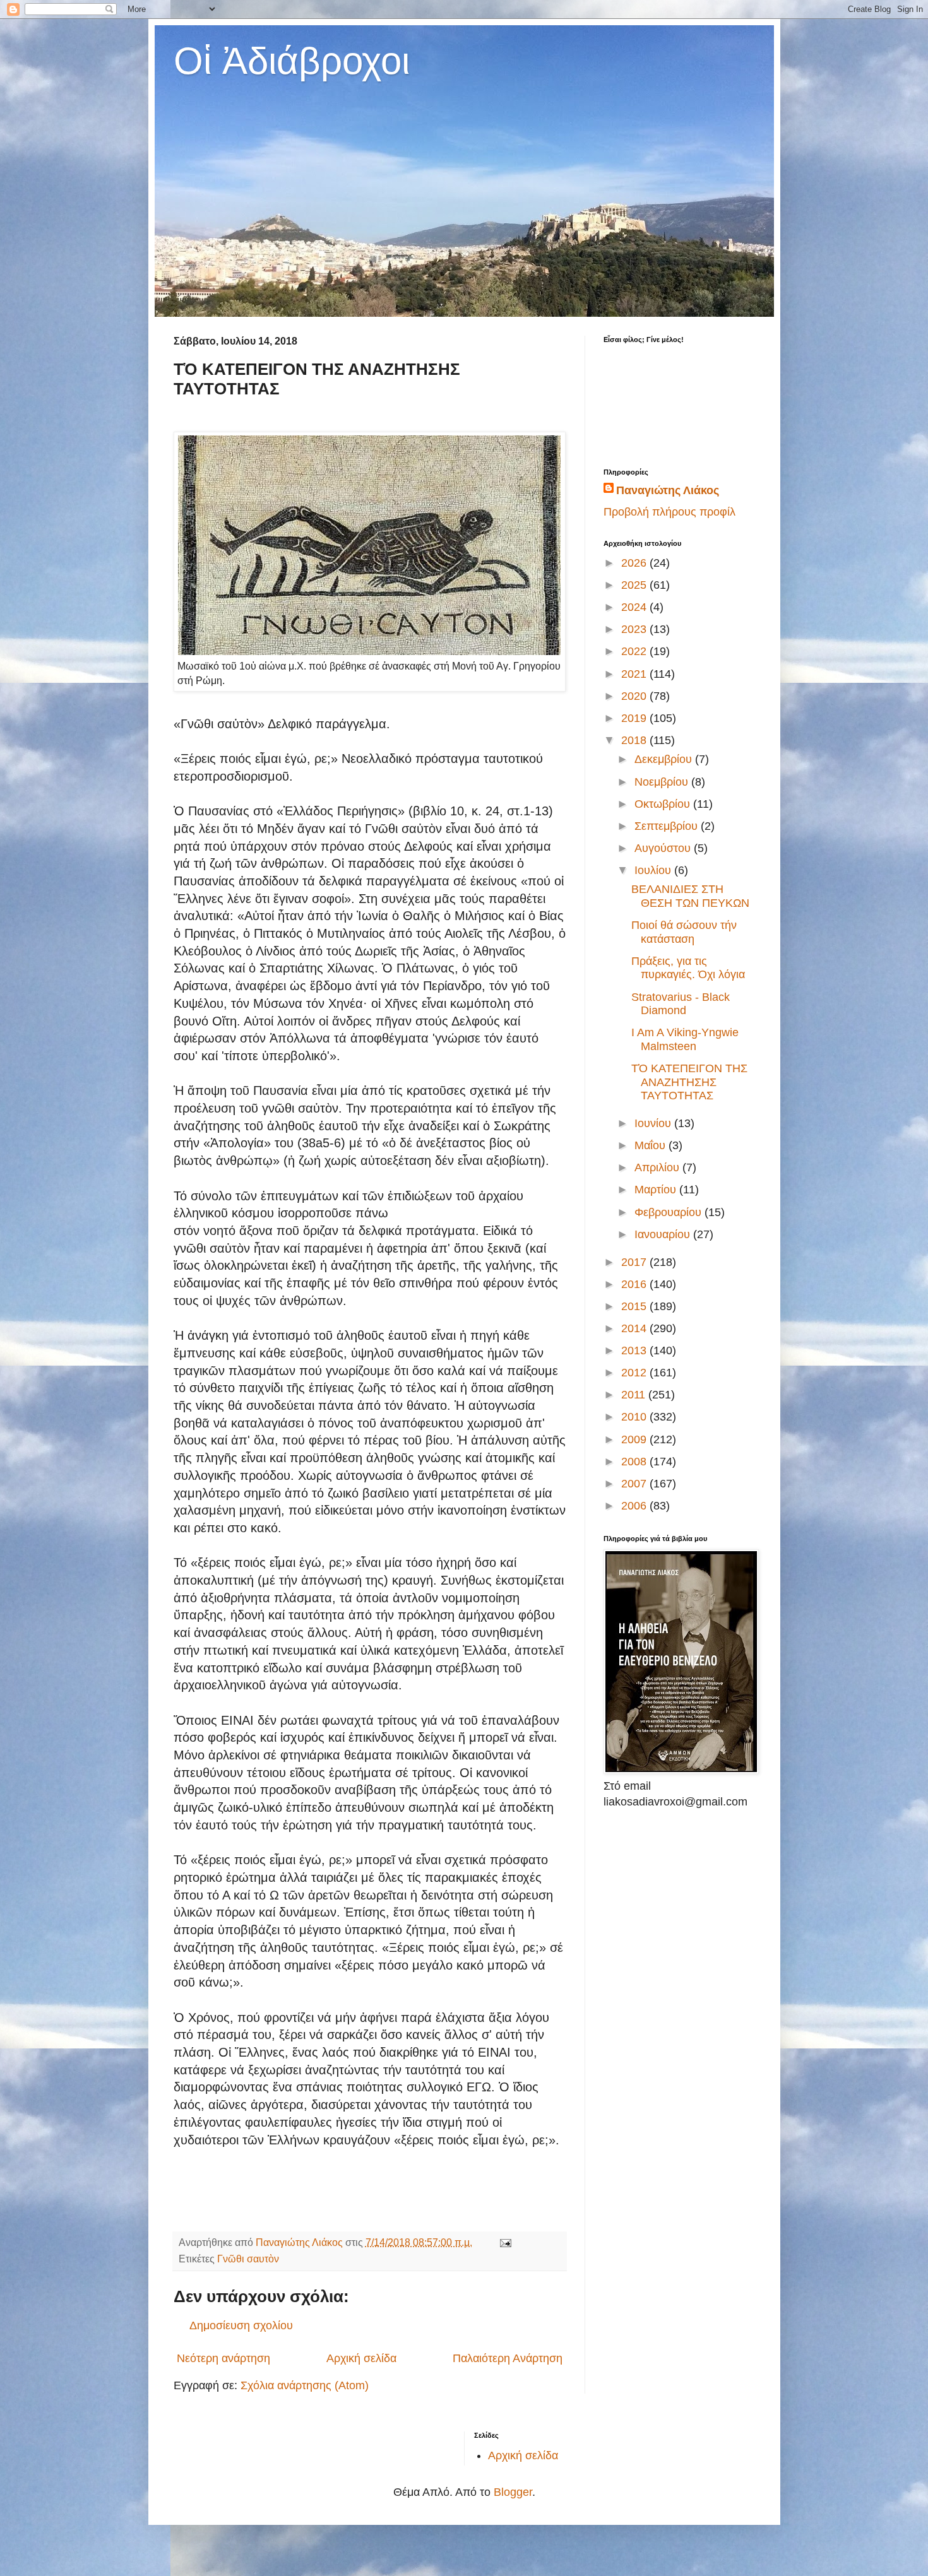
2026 (635, 563)
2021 (635, 674)
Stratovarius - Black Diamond (681, 1004)
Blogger (513, 2492)
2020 (635, 696)
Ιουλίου (654, 870)
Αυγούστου (664, 848)
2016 (635, 1284)
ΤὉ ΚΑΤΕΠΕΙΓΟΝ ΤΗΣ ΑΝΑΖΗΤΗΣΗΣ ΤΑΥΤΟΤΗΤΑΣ (689, 1082)
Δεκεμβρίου (665, 759)
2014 (635, 1328)
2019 (635, 718)
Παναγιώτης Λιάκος (668, 490)
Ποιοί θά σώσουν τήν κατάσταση (684, 932)
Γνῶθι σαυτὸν (248, 2259)
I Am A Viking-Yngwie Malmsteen (685, 1039)
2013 (635, 1350)
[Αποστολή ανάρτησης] (504, 2242)
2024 (635, 607)
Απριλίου (658, 1167)
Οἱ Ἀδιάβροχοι (292, 61)
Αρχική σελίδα (361, 2358)
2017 (635, 1262)
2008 (635, 1462)
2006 (635, 1506)
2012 (635, 1373)
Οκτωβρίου (664, 804)
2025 (635, 585)
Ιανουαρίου (664, 1234)
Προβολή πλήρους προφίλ (669, 512)
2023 (635, 629)
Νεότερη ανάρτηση (223, 2358)
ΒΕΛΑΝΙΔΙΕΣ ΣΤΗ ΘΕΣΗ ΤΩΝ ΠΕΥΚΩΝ (690, 896)
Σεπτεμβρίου (668, 826)
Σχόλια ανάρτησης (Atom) (305, 2385)
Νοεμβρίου (663, 782)
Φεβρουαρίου (669, 1212)
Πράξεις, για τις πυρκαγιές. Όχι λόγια (688, 968)
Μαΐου (651, 1145)
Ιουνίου (654, 1123)
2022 (635, 651)
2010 (635, 1417)
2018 (635, 740)
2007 (635, 1484)
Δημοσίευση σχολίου (241, 2325)
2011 (635, 1395)
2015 (635, 1306)
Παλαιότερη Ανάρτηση (508, 2358)
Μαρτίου (657, 1190)
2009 (635, 1439)
